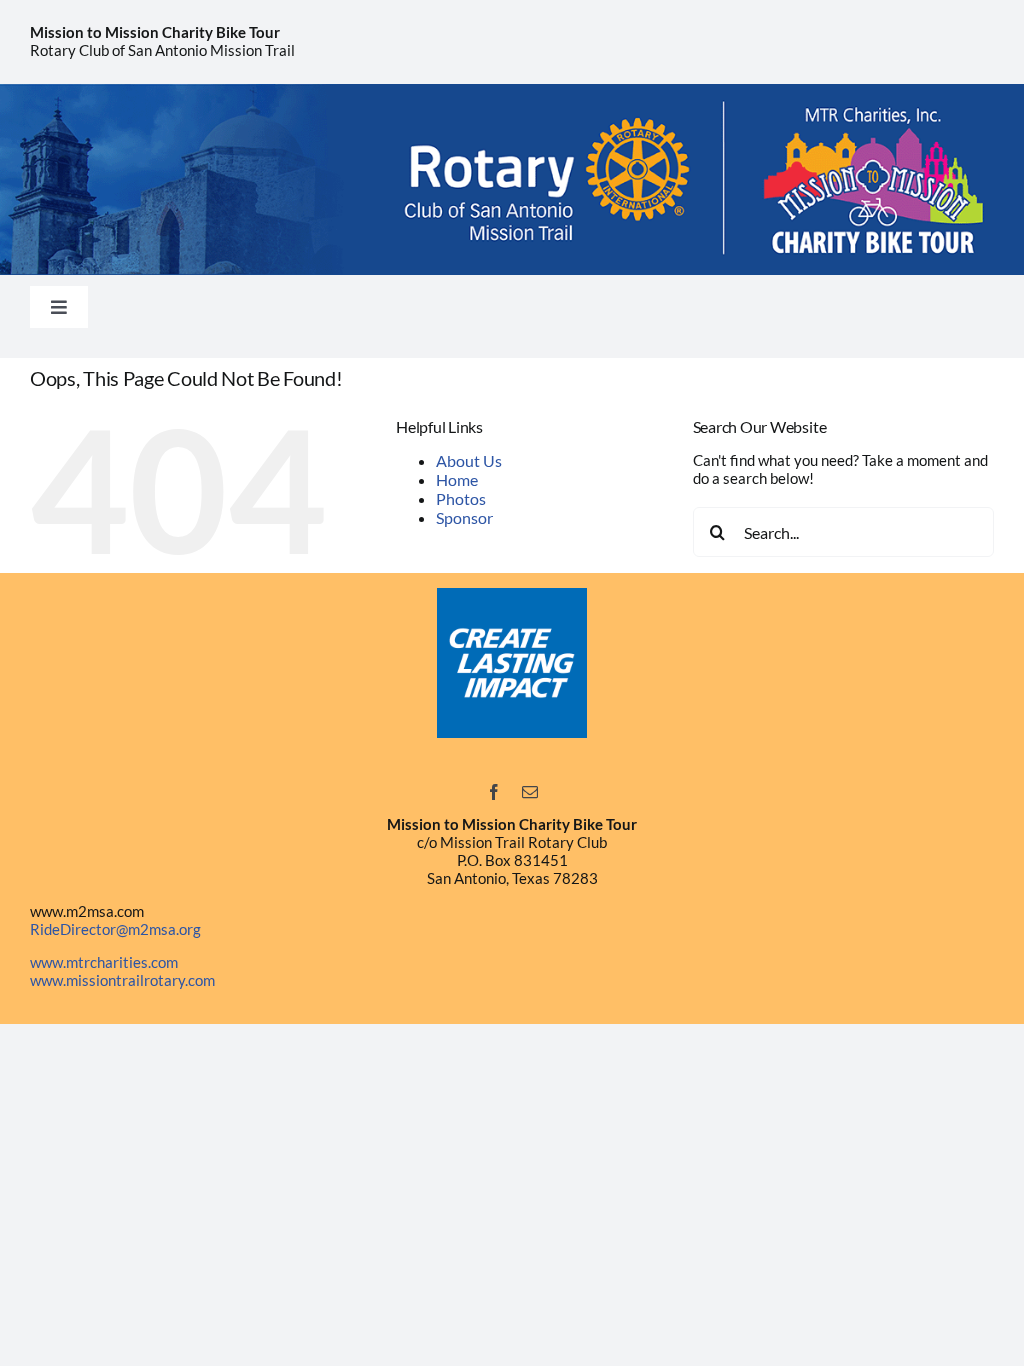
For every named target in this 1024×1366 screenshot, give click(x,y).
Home (457, 479)
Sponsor (464, 517)
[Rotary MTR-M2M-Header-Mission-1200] (512, 91)
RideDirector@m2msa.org (115, 929)
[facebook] (494, 792)
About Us (469, 460)
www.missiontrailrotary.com (122, 980)
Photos (461, 498)
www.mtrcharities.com (104, 962)
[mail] (530, 792)
